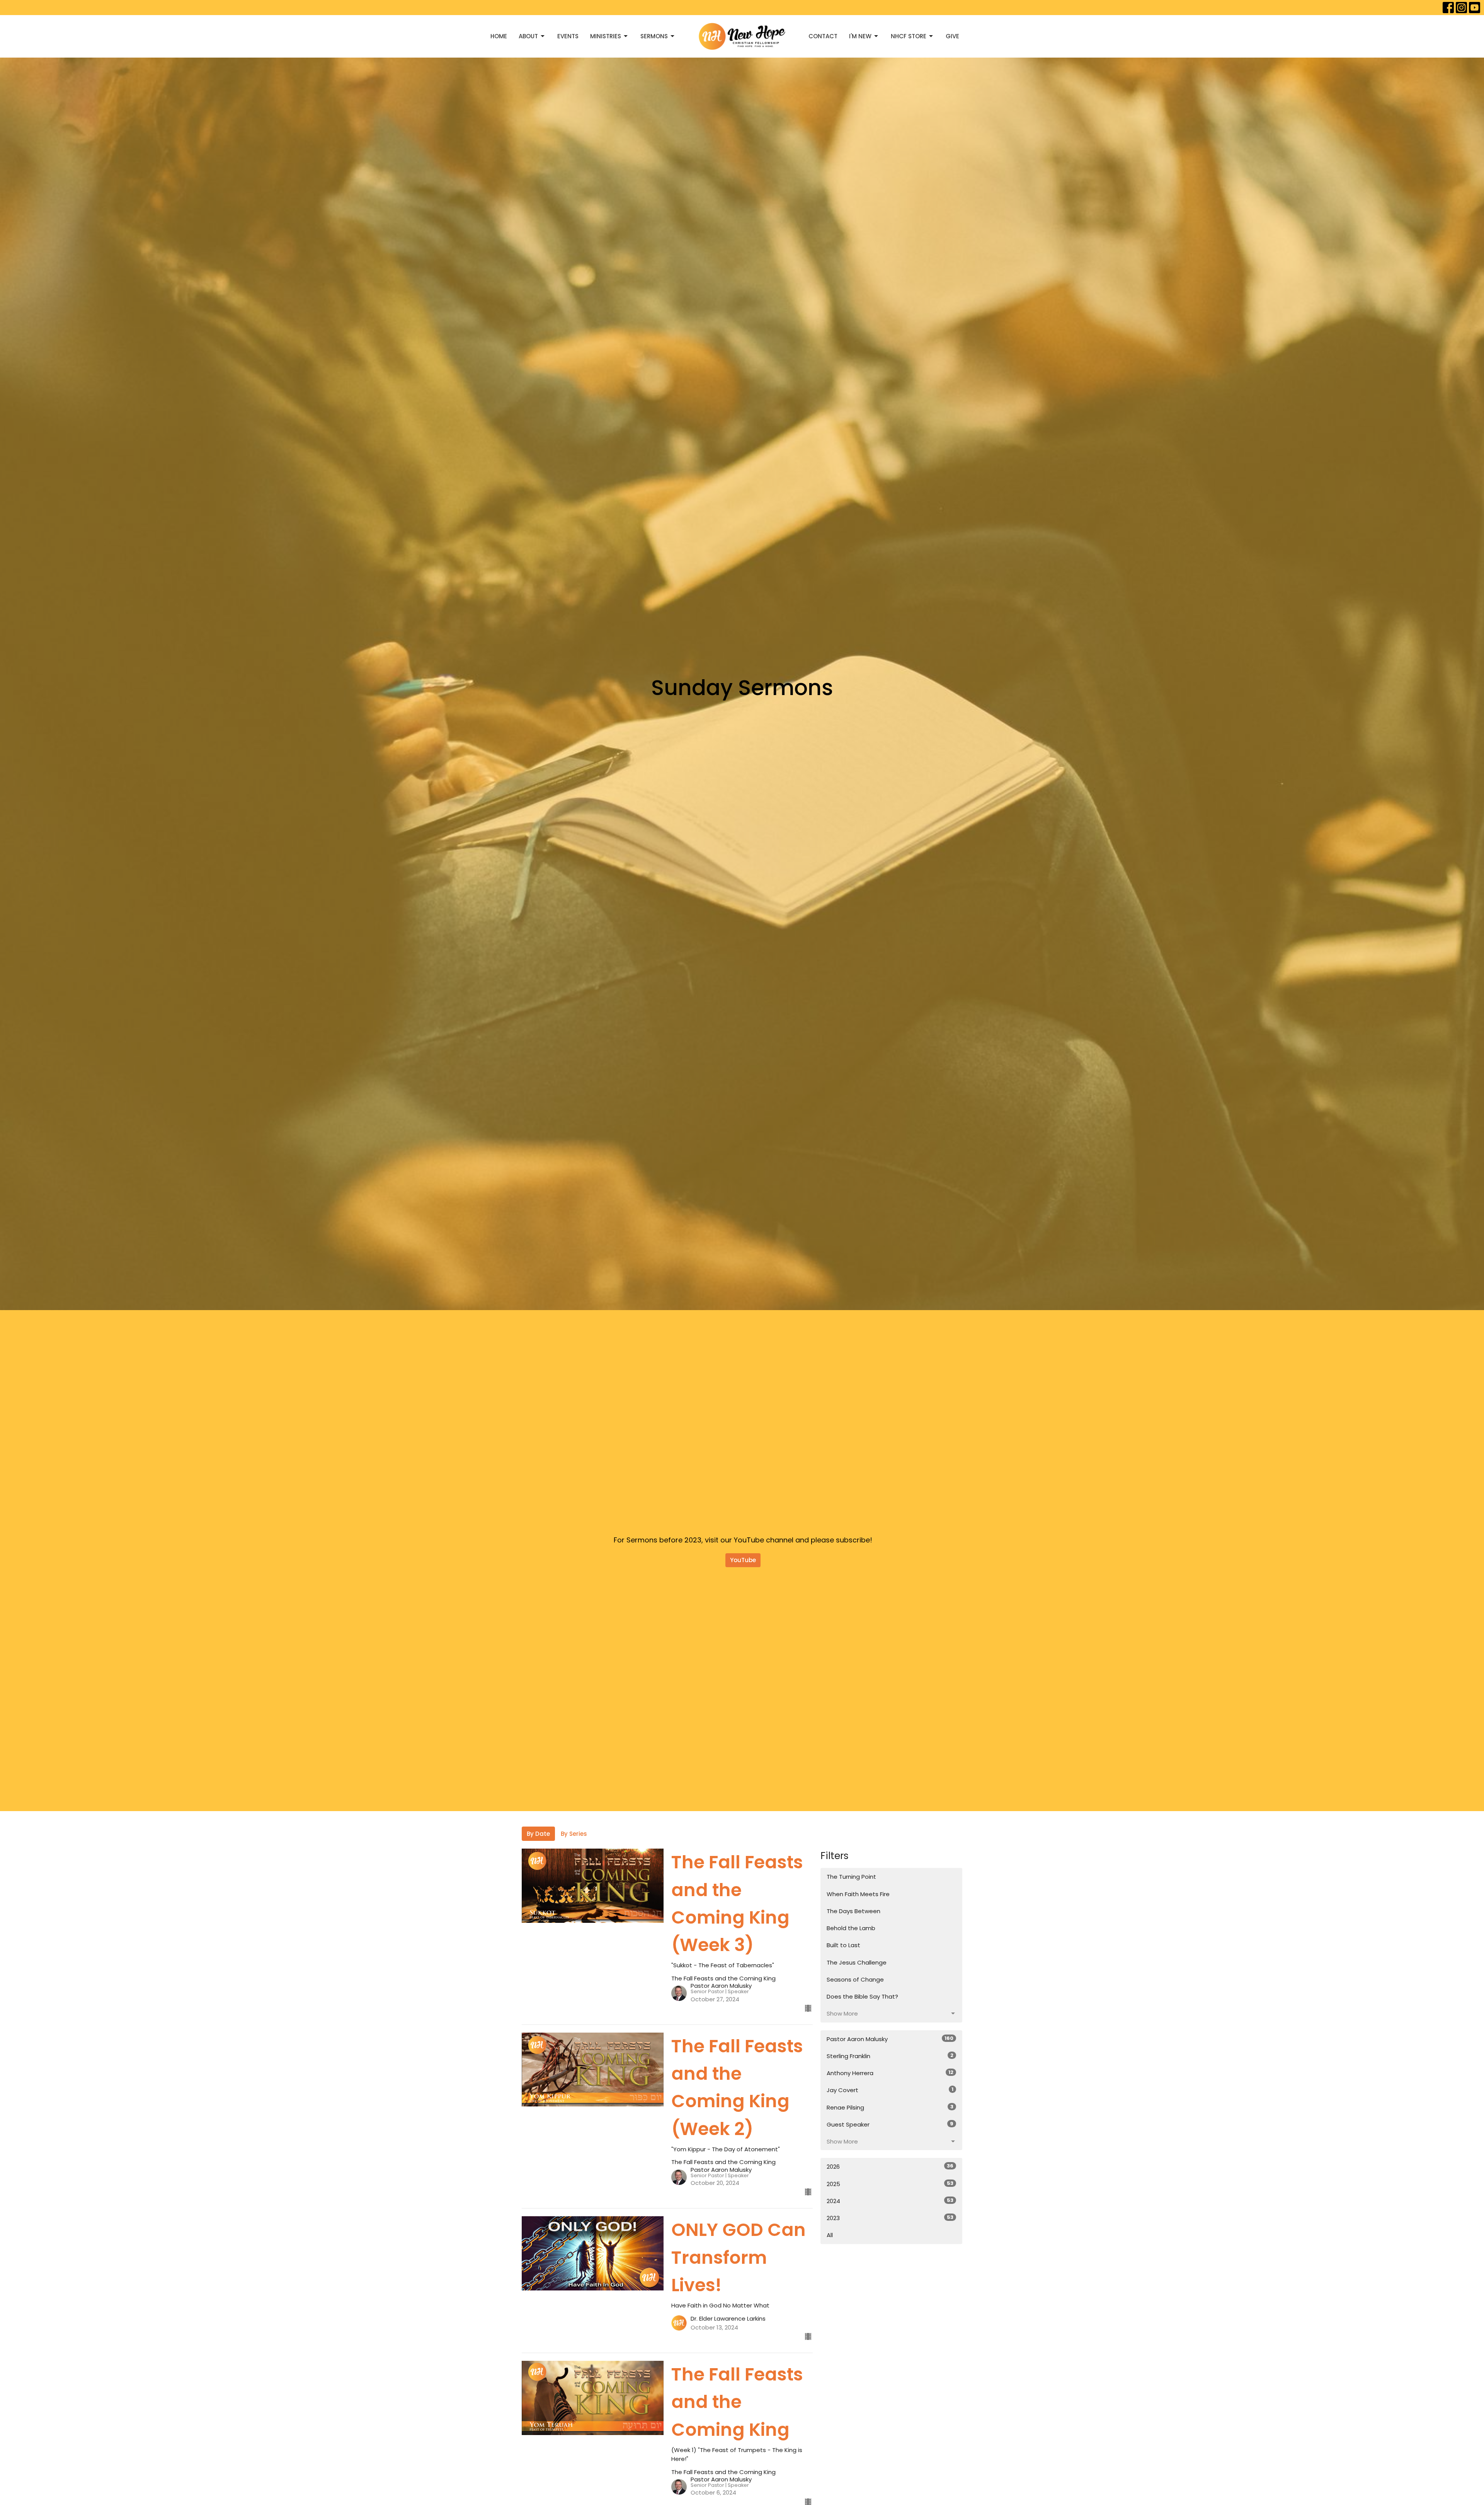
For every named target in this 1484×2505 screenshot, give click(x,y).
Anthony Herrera (890, 2073)
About (528, 36)
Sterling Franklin (890, 2056)
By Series (574, 1834)
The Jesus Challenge (857, 1962)
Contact (823, 36)
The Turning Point (851, 1877)
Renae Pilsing (890, 2107)
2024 (890, 2201)
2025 (890, 2184)
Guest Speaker (890, 2124)
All (830, 2235)
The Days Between (853, 1911)
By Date (538, 1834)
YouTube (743, 1560)
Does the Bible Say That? (862, 1996)
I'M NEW (860, 36)
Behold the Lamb (851, 1928)
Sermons (654, 36)
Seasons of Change (855, 1979)
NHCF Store (909, 36)
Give (952, 36)
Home (499, 36)
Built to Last (843, 1945)
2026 (890, 2166)
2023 (890, 2218)
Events (568, 36)
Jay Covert (890, 2090)
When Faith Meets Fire (858, 1894)
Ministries (606, 36)
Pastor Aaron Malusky (890, 2039)
